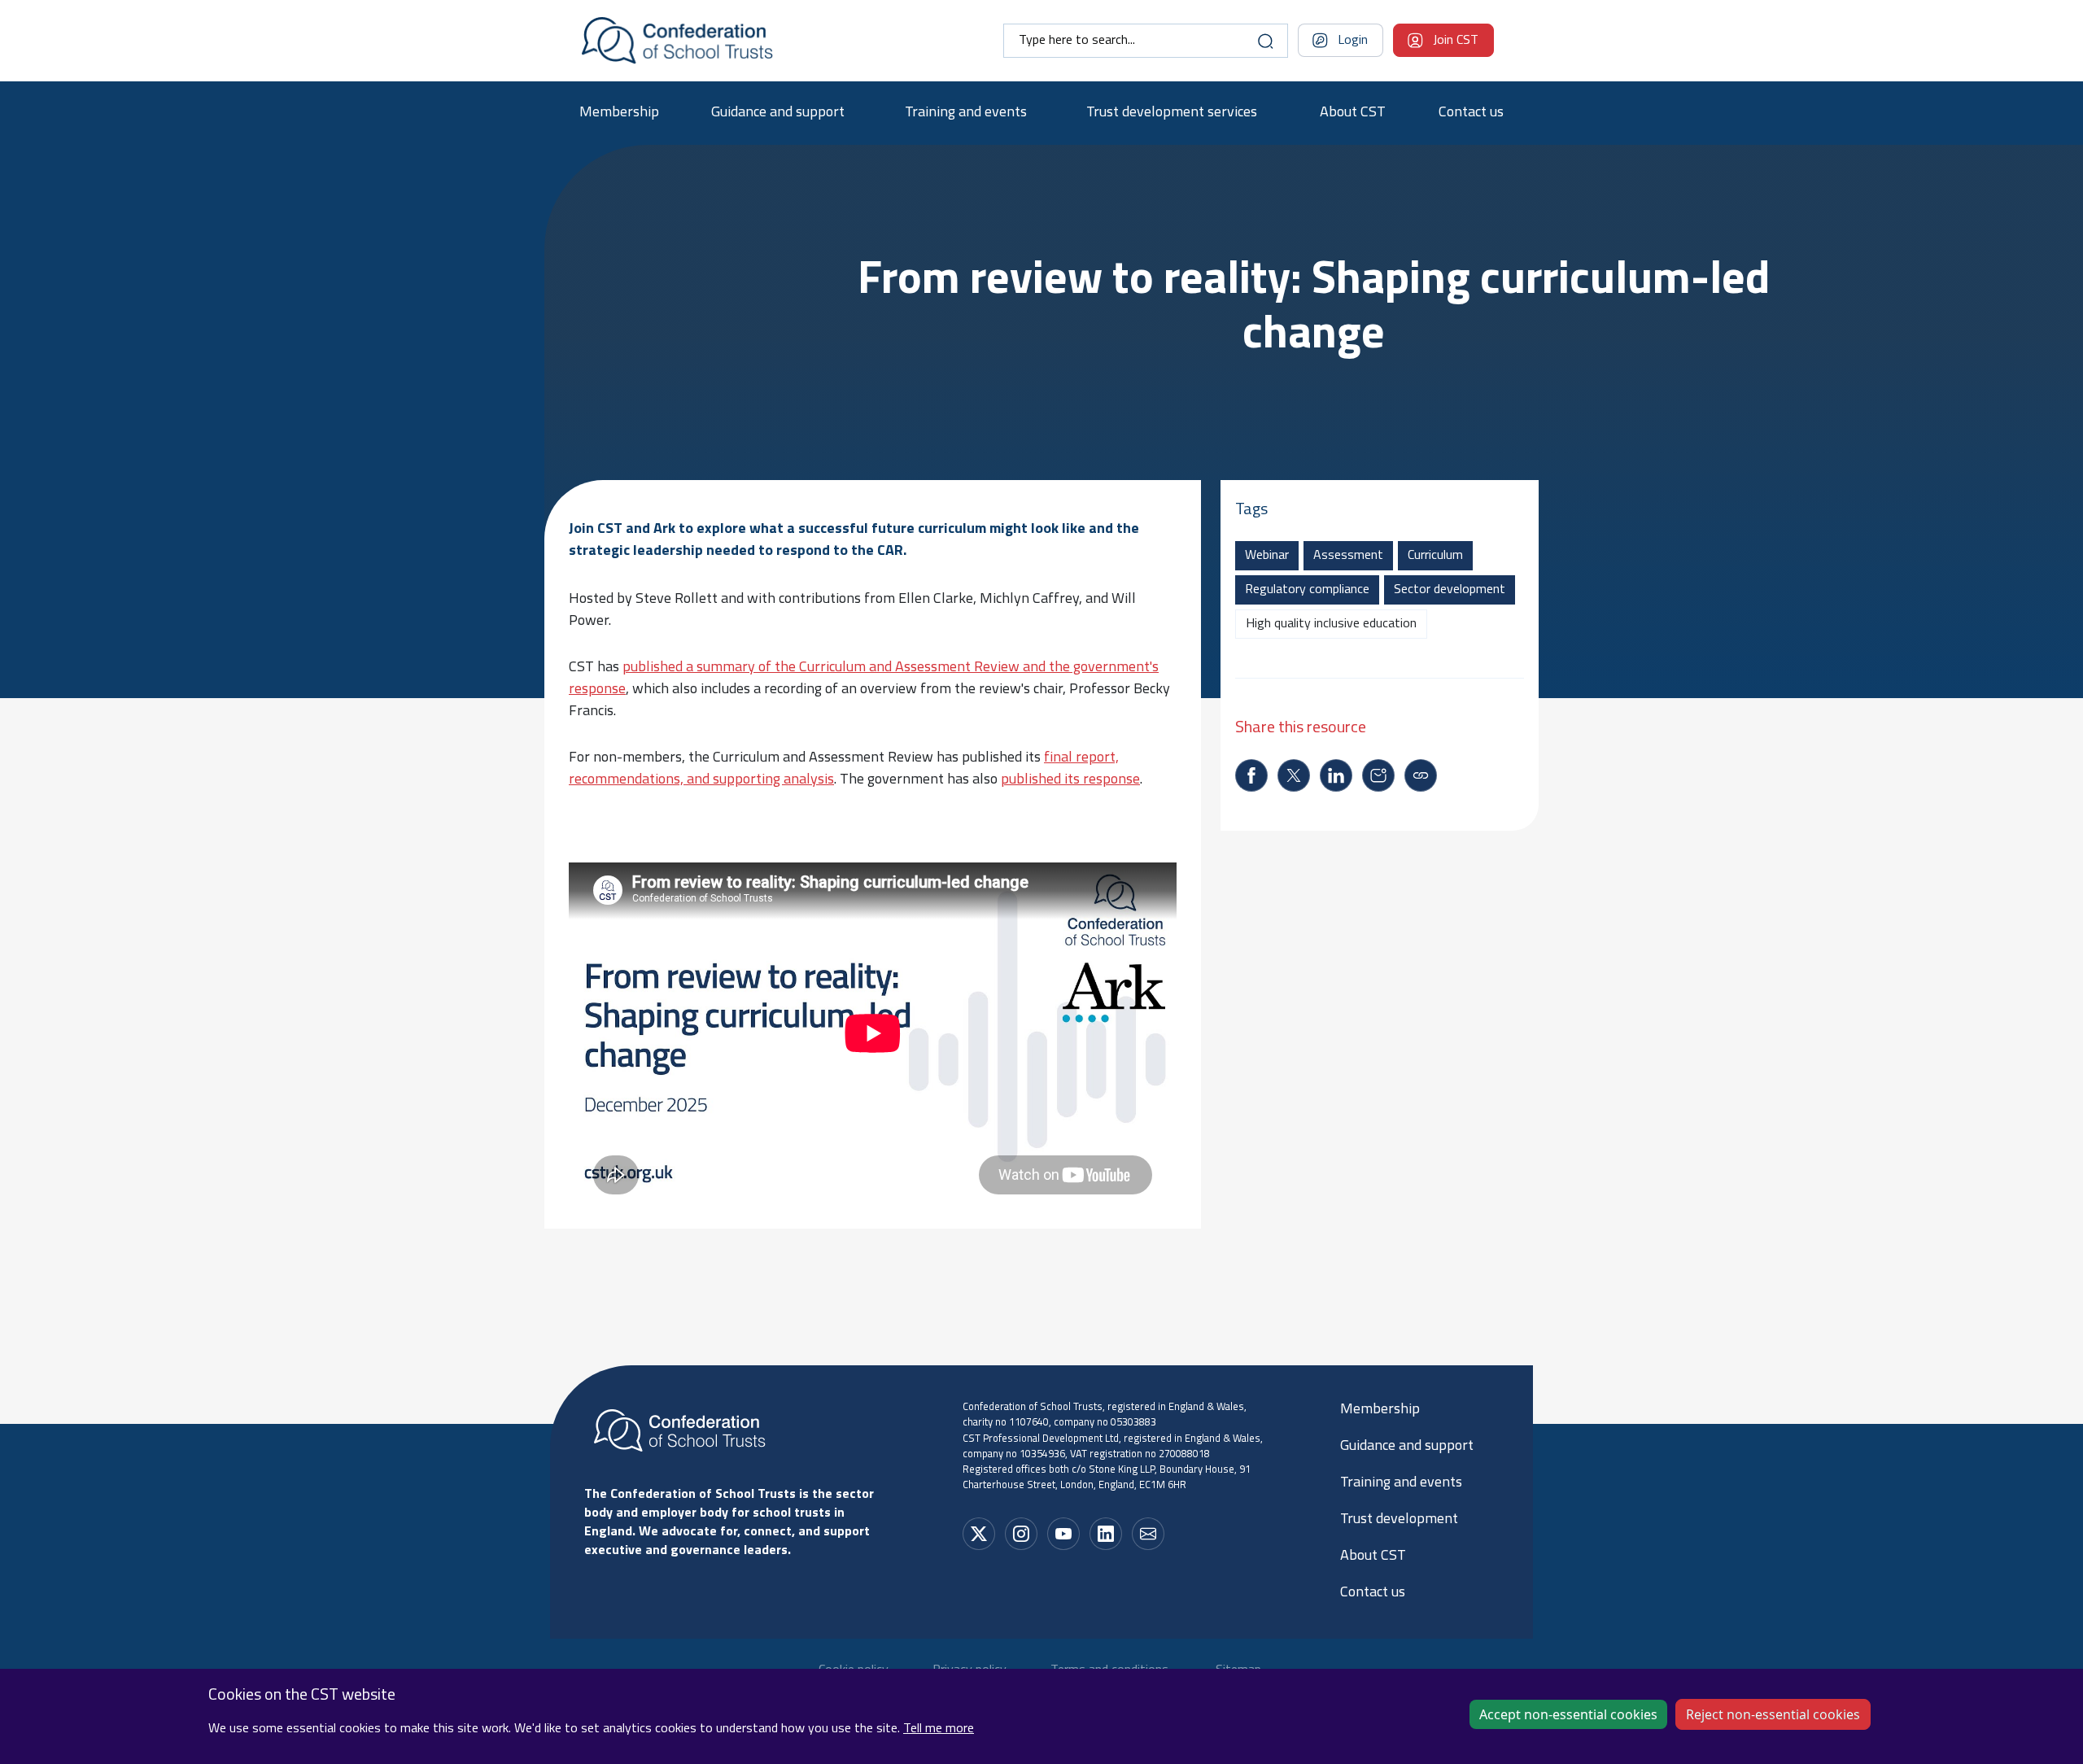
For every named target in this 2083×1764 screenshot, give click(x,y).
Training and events (966, 113)
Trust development (1399, 1520)
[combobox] (1146, 41)
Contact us (1471, 113)
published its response (1070, 780)
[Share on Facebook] (1251, 775)
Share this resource (1301, 728)
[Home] (677, 41)
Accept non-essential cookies (1568, 1714)
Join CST (1456, 41)
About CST (1353, 113)
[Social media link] (979, 1534)
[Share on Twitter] (1294, 775)
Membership (619, 113)
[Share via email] (1378, 775)
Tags (1251, 510)
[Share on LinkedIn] (1336, 775)
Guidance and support (778, 113)
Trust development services (1172, 113)
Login (1353, 41)
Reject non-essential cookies (1773, 1714)
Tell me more (939, 1729)
